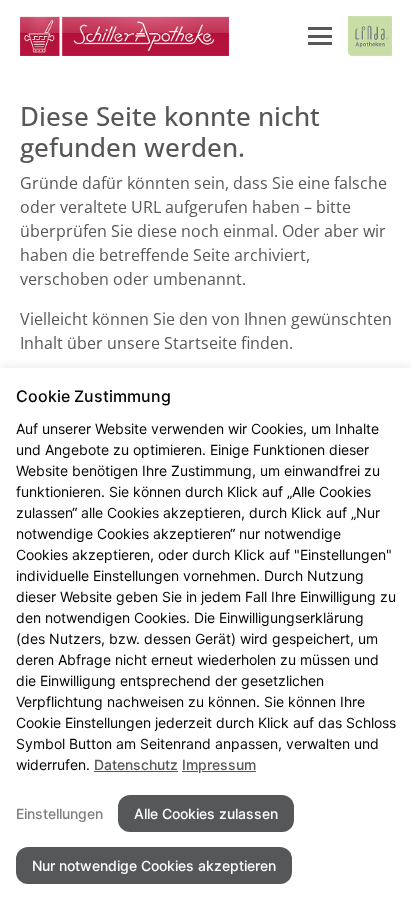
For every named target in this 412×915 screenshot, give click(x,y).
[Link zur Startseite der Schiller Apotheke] (124, 36)
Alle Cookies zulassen (206, 813)
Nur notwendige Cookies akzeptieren (154, 865)
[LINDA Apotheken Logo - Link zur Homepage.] (370, 36)
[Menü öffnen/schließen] (320, 36)
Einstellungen (59, 813)
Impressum (219, 764)
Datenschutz (136, 764)
